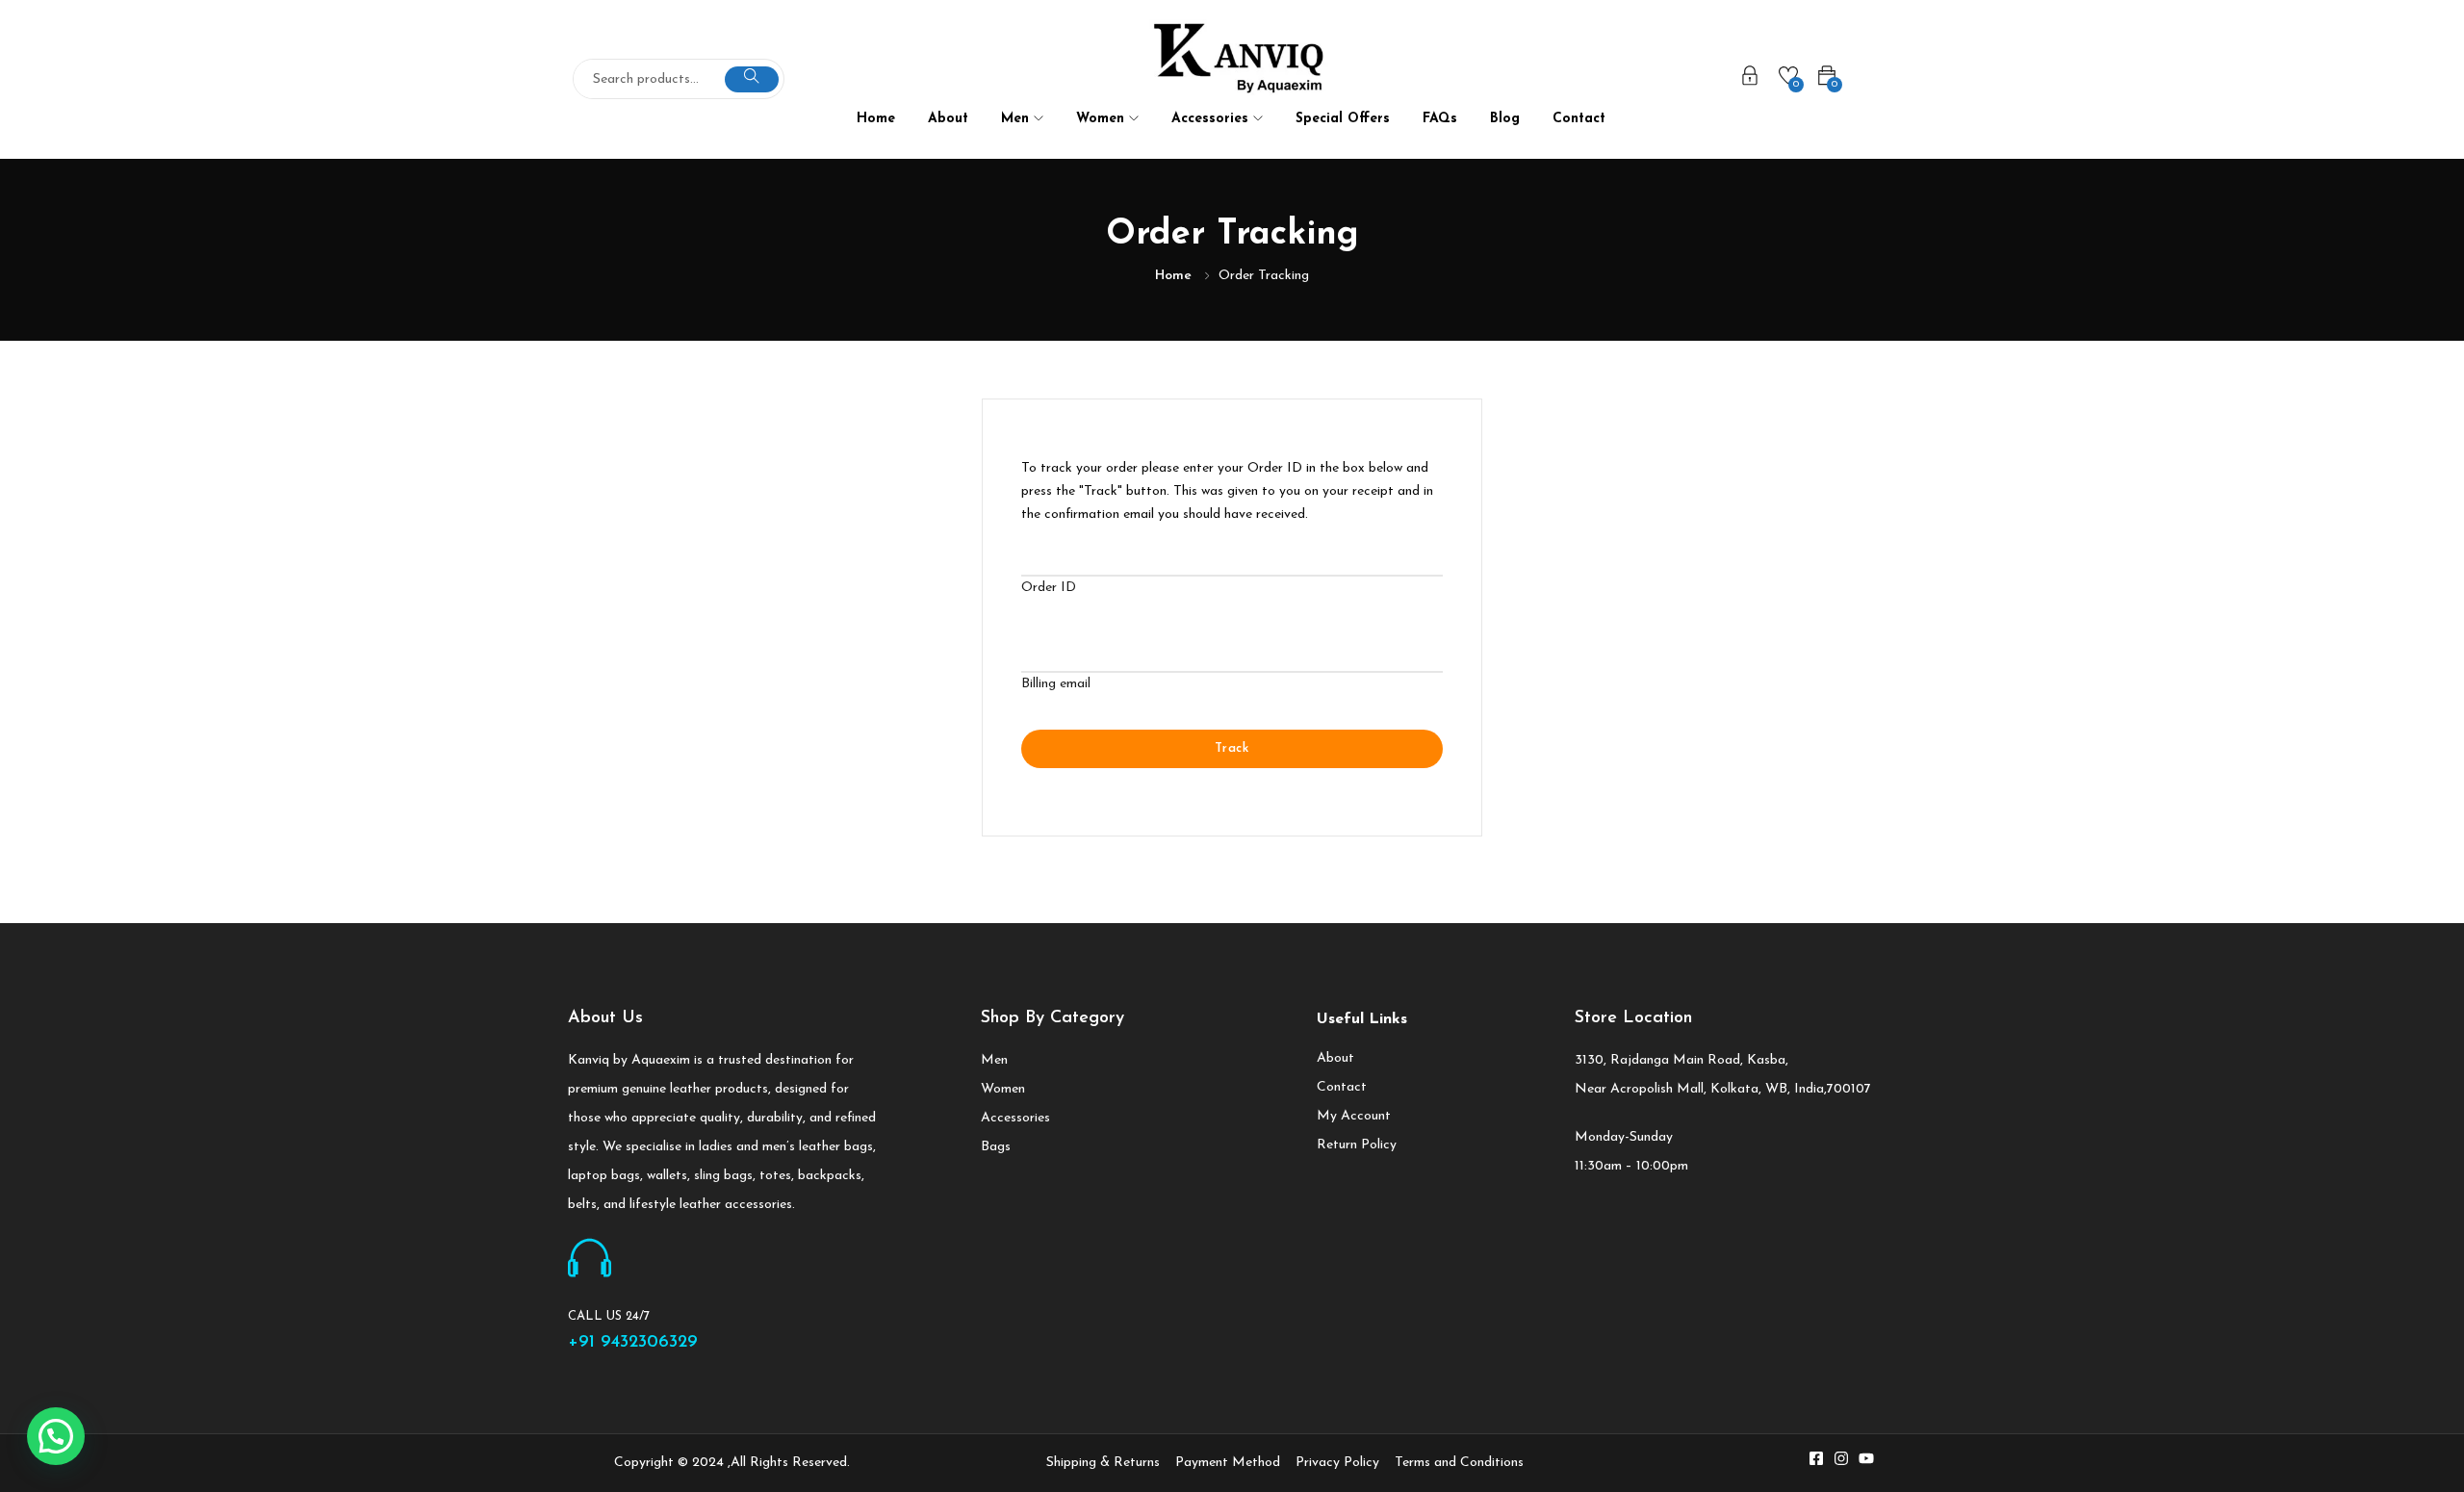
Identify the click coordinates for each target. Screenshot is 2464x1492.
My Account (1354, 1116)
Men (1017, 119)
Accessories (1212, 119)
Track (1232, 748)
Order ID (1049, 588)
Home (876, 119)
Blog (1505, 119)
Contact (1579, 119)
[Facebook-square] (1816, 1458)
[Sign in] (1750, 80)
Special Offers (1343, 119)
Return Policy (1357, 1145)
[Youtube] (1866, 1458)
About (948, 119)
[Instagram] (1841, 1458)
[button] (56, 1436)
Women (1103, 119)
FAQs (1440, 119)
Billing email (1056, 684)
